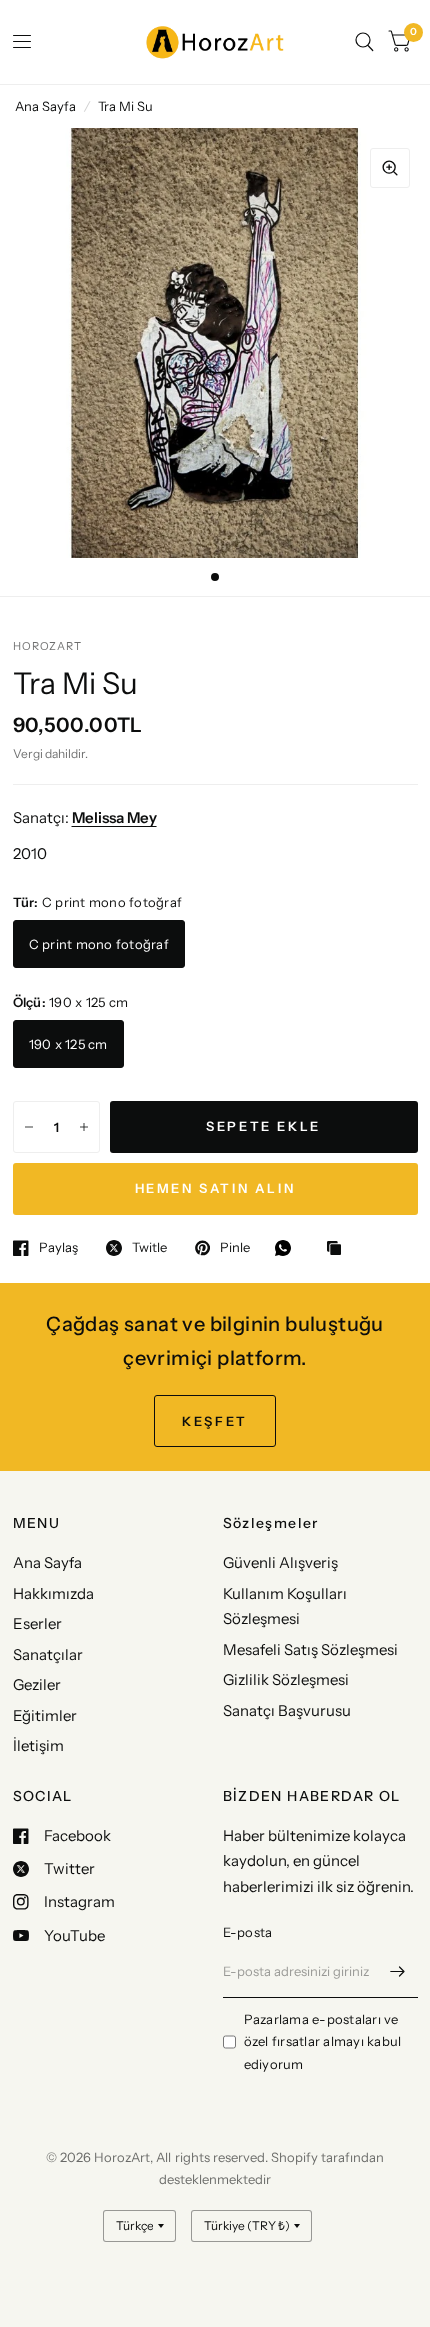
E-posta (248, 1932)
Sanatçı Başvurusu (287, 1710)
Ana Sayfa (45, 106)
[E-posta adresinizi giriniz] (398, 1972)
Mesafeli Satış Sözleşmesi (310, 1649)
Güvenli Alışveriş (280, 1562)
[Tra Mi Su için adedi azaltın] (29, 1127)
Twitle (149, 1248)
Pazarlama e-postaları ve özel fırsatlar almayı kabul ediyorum (323, 2042)
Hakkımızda (53, 1593)
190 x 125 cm (68, 1044)
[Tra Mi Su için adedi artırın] (84, 1127)
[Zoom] (390, 168)
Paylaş (58, 1248)
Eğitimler (45, 1715)
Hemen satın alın (215, 1188)
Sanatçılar (48, 1654)
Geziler (37, 1684)
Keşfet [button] (215, 1421)
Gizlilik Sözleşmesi (286, 1679)
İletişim (38, 1745)
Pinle (235, 1248)
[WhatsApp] (288, 1248)
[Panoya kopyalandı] (339, 1249)
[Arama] (364, 42)
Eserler (37, 1623)
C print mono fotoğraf (99, 944)
